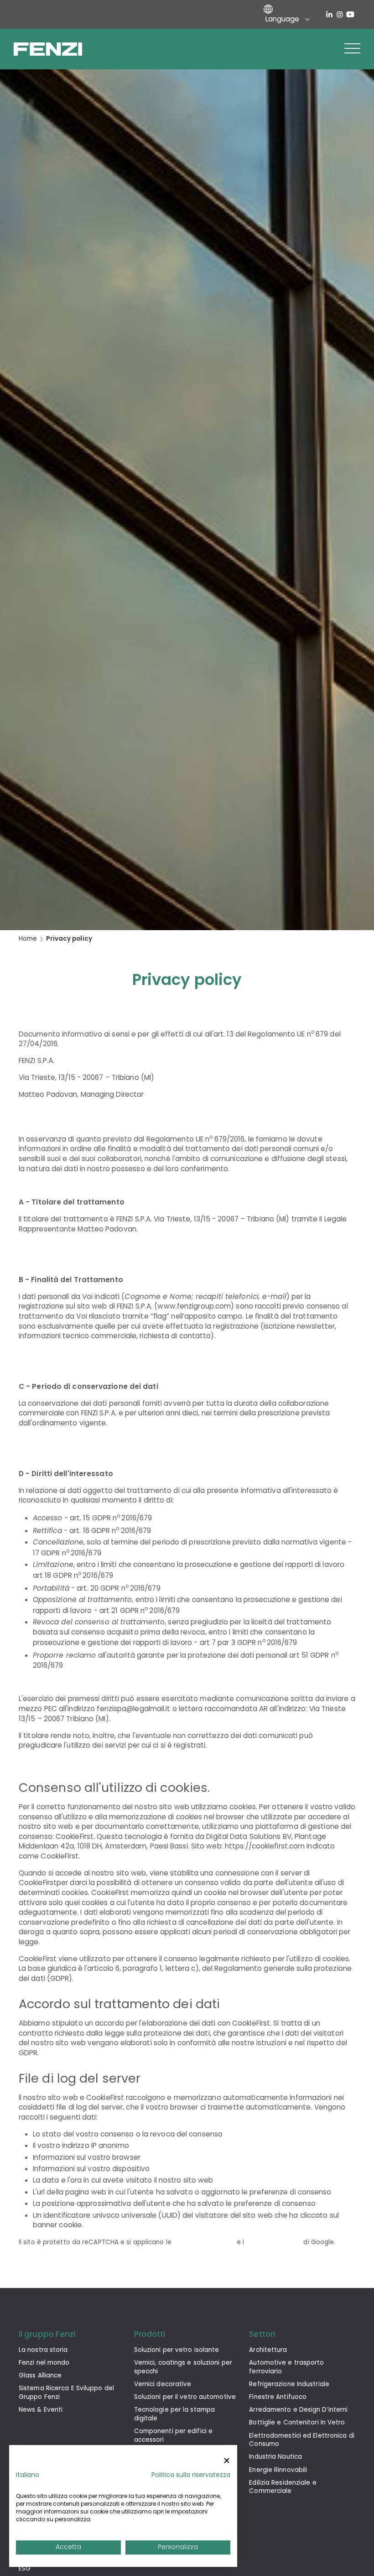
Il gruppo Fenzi (47, 2334)
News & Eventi (41, 2410)
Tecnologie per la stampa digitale (174, 2414)
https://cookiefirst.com (265, 1846)
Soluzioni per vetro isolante (177, 2350)
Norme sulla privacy (204, 2242)
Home (28, 939)
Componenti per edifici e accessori (173, 2435)
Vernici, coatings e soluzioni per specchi (183, 2367)
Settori (262, 2334)
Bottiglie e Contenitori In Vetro (297, 2422)
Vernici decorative (163, 2384)
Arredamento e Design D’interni (298, 2410)
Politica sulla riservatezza (191, 2475)
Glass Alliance (40, 2375)
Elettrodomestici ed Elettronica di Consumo (301, 2440)
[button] (352, 49)
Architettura (268, 2350)
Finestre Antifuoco (278, 2397)
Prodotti (150, 2334)
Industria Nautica (275, 2457)
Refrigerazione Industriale (289, 2384)
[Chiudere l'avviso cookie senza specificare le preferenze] (227, 2461)
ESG (25, 2568)
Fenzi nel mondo (44, 2363)
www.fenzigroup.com (194, 1306)
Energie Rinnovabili (278, 2470)
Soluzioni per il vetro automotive (185, 2397)
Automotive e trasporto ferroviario (286, 2367)
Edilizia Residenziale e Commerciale (283, 2487)
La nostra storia (43, 2350)
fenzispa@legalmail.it (133, 1709)
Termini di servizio (274, 2242)
